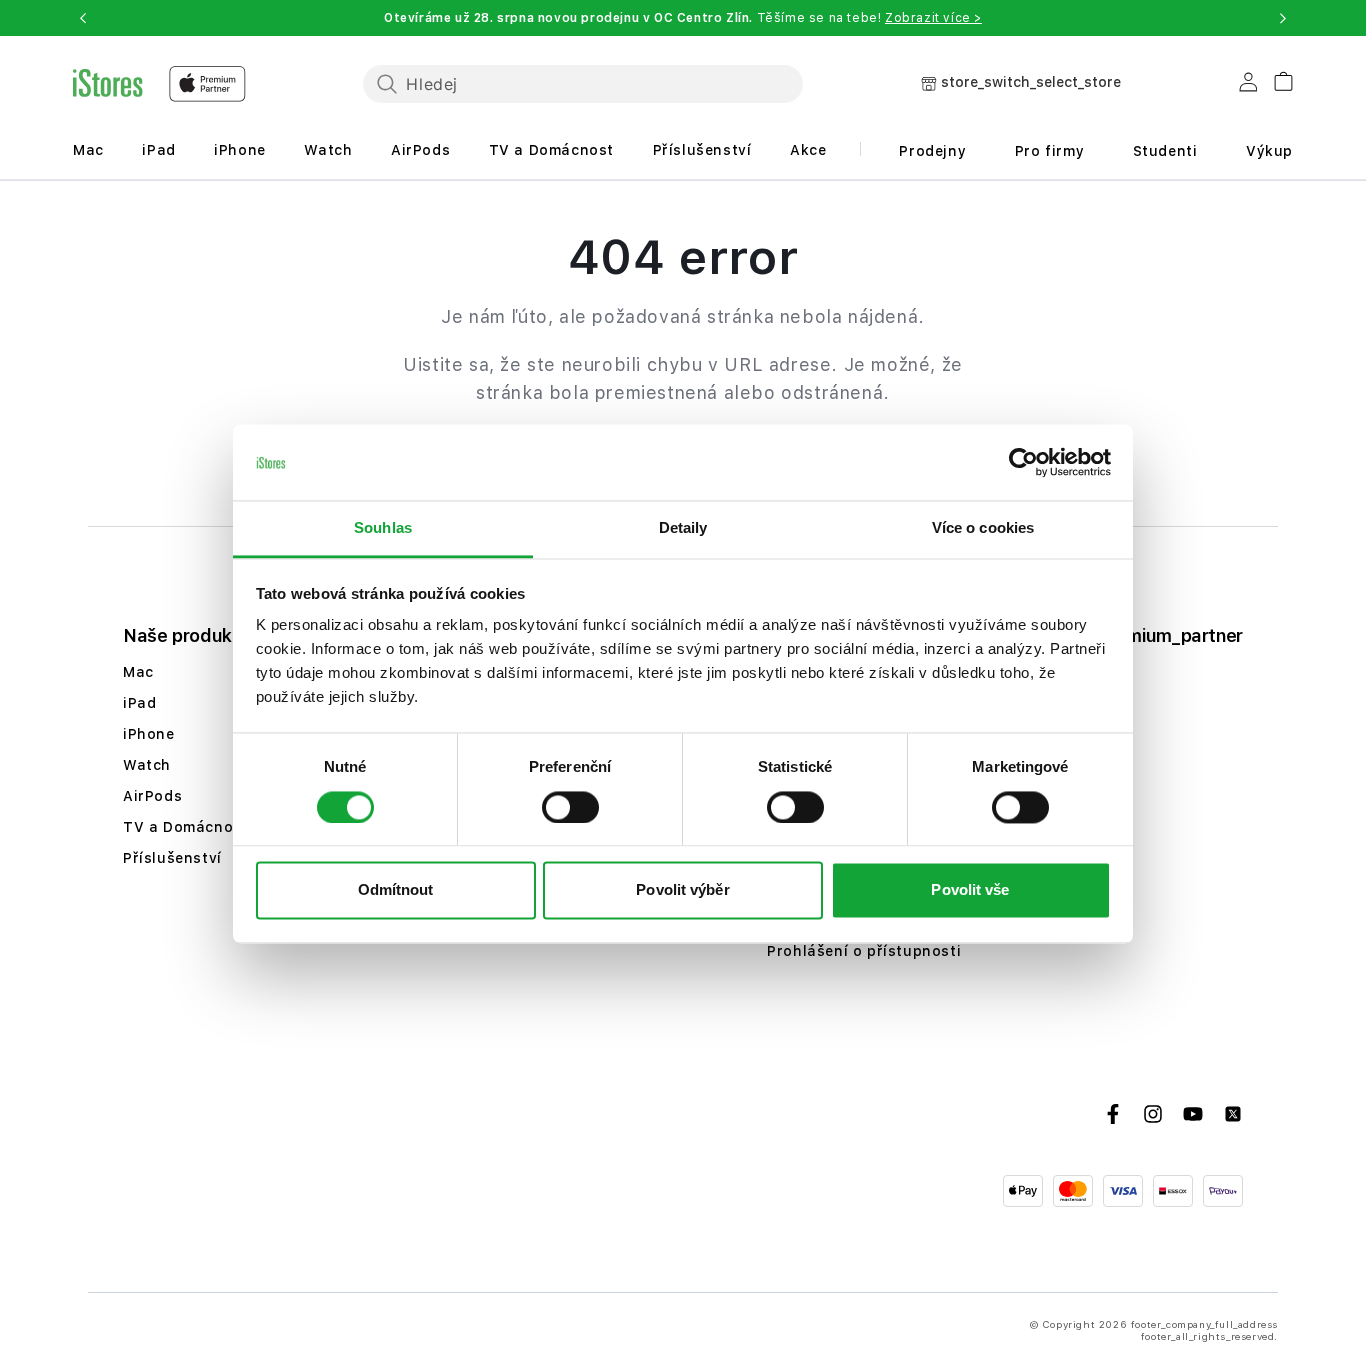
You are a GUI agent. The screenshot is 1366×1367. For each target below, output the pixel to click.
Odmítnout (396, 890)
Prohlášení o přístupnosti (864, 951)
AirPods (420, 150)
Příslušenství (702, 150)
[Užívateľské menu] (1248, 86)
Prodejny (932, 151)
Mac (88, 150)
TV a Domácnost (551, 150)
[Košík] (1275, 78)
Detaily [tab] (683, 528)
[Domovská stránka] (159, 84)
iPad (158, 150)
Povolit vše (970, 890)
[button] (83, 18)
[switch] (570, 807)
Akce (808, 150)
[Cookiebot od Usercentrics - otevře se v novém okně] (1023, 462)
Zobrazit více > (933, 18)
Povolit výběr (682, 890)
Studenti (1165, 151)
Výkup (1269, 151)
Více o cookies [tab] (983, 528)
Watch (328, 150)
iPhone (240, 150)
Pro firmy (1049, 151)
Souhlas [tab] (383, 528)
